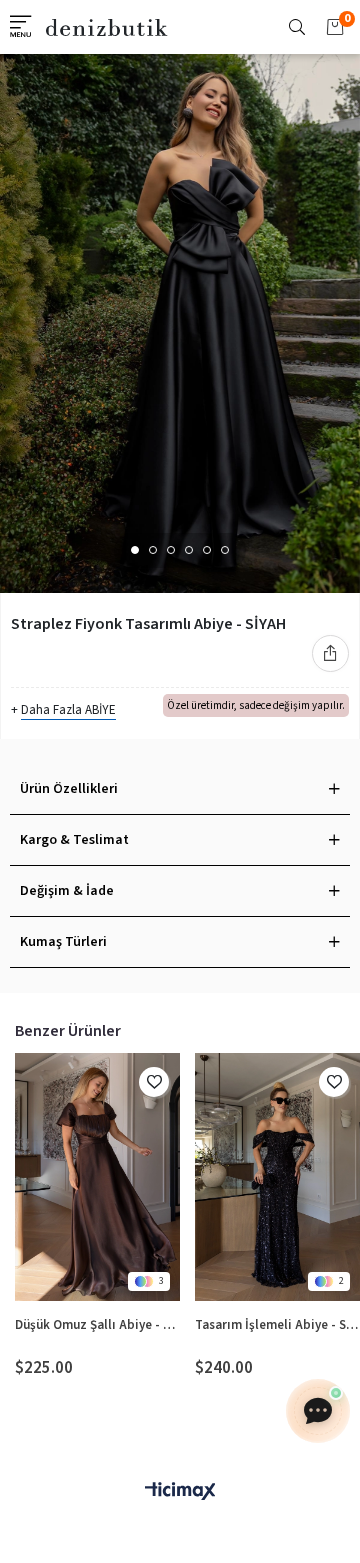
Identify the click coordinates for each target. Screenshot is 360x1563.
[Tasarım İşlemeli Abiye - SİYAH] (277, 1177)
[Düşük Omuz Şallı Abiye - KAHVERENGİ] (97, 1177)
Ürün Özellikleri (69, 789)
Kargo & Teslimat (74, 840)
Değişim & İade (67, 891)
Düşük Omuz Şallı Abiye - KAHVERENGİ (97, 1325)
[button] (135, 550)
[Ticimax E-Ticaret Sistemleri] (180, 1492)
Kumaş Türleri (63, 942)
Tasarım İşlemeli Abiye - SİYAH (277, 1325)
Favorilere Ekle (154, 1082)
